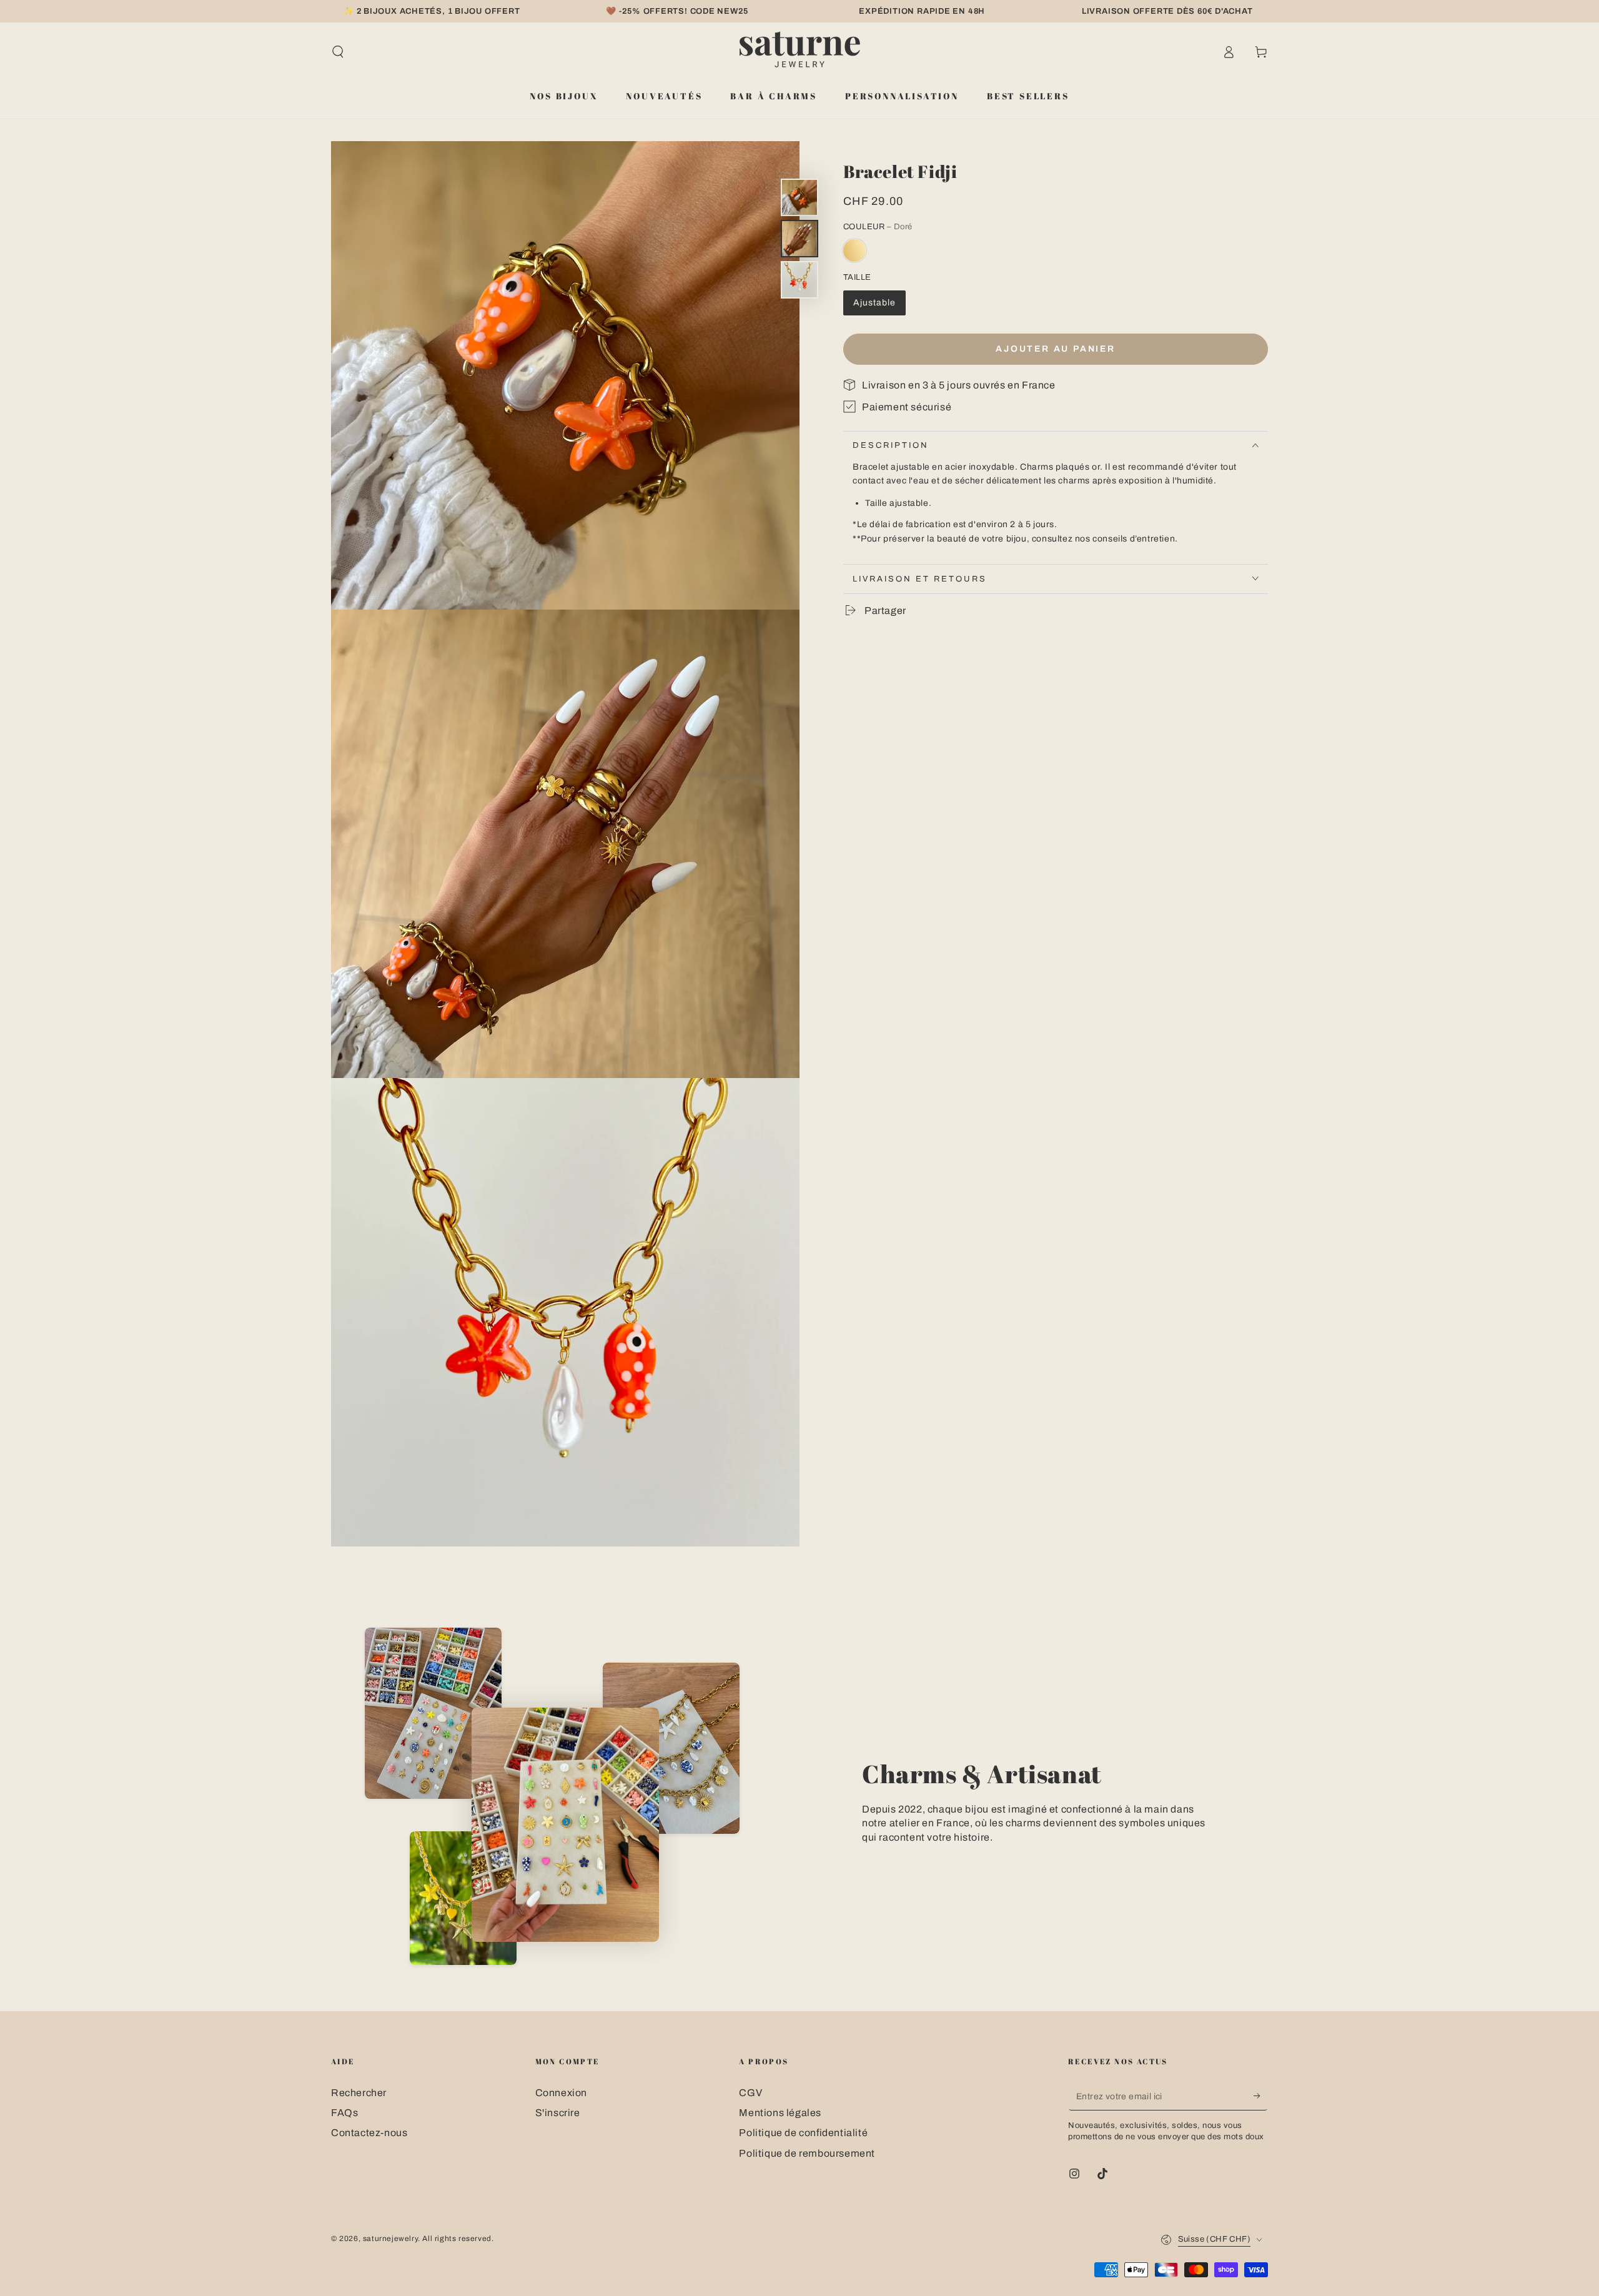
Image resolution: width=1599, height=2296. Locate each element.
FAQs (344, 2113)
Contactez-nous (369, 2133)
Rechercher (359, 2093)
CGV (750, 2093)
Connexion (561, 2093)
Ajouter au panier (1056, 349)
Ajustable (874, 302)
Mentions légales (780, 2113)
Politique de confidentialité (803, 2133)
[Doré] (854, 250)
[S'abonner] (1261, 2096)
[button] (338, 52)
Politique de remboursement (807, 2153)
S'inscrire (558, 2113)
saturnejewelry (390, 2239)
